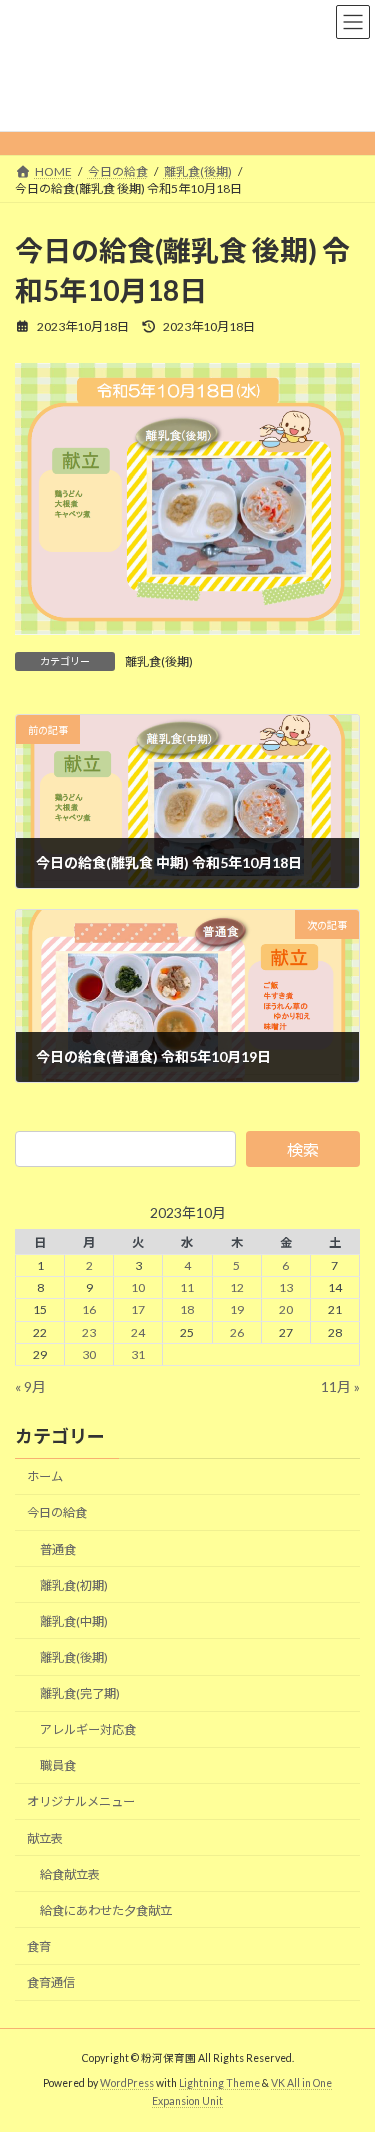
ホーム (45, 1476)
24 (138, 1331)
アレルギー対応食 (88, 1729)
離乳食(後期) (159, 661)
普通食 (58, 1548)
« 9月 (30, 1385)
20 (286, 1309)
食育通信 (51, 1982)
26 (237, 1331)
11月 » (340, 1385)
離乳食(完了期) (80, 1693)
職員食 (58, 1765)
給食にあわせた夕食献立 (106, 1909)
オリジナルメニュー (81, 1801)
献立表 (45, 1837)
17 (138, 1309)
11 (187, 1287)
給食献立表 (70, 1873)
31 (138, 1353)
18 (187, 1309)
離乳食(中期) (74, 1620)
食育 (39, 1945)
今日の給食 (57, 1512)
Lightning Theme (219, 2083)
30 (89, 1353)
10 (138, 1287)
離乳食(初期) (74, 1584)
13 (286, 1287)
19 (237, 1309)
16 (89, 1309)
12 (237, 1287)
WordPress (127, 2083)
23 (89, 1331)
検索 (303, 1149)
